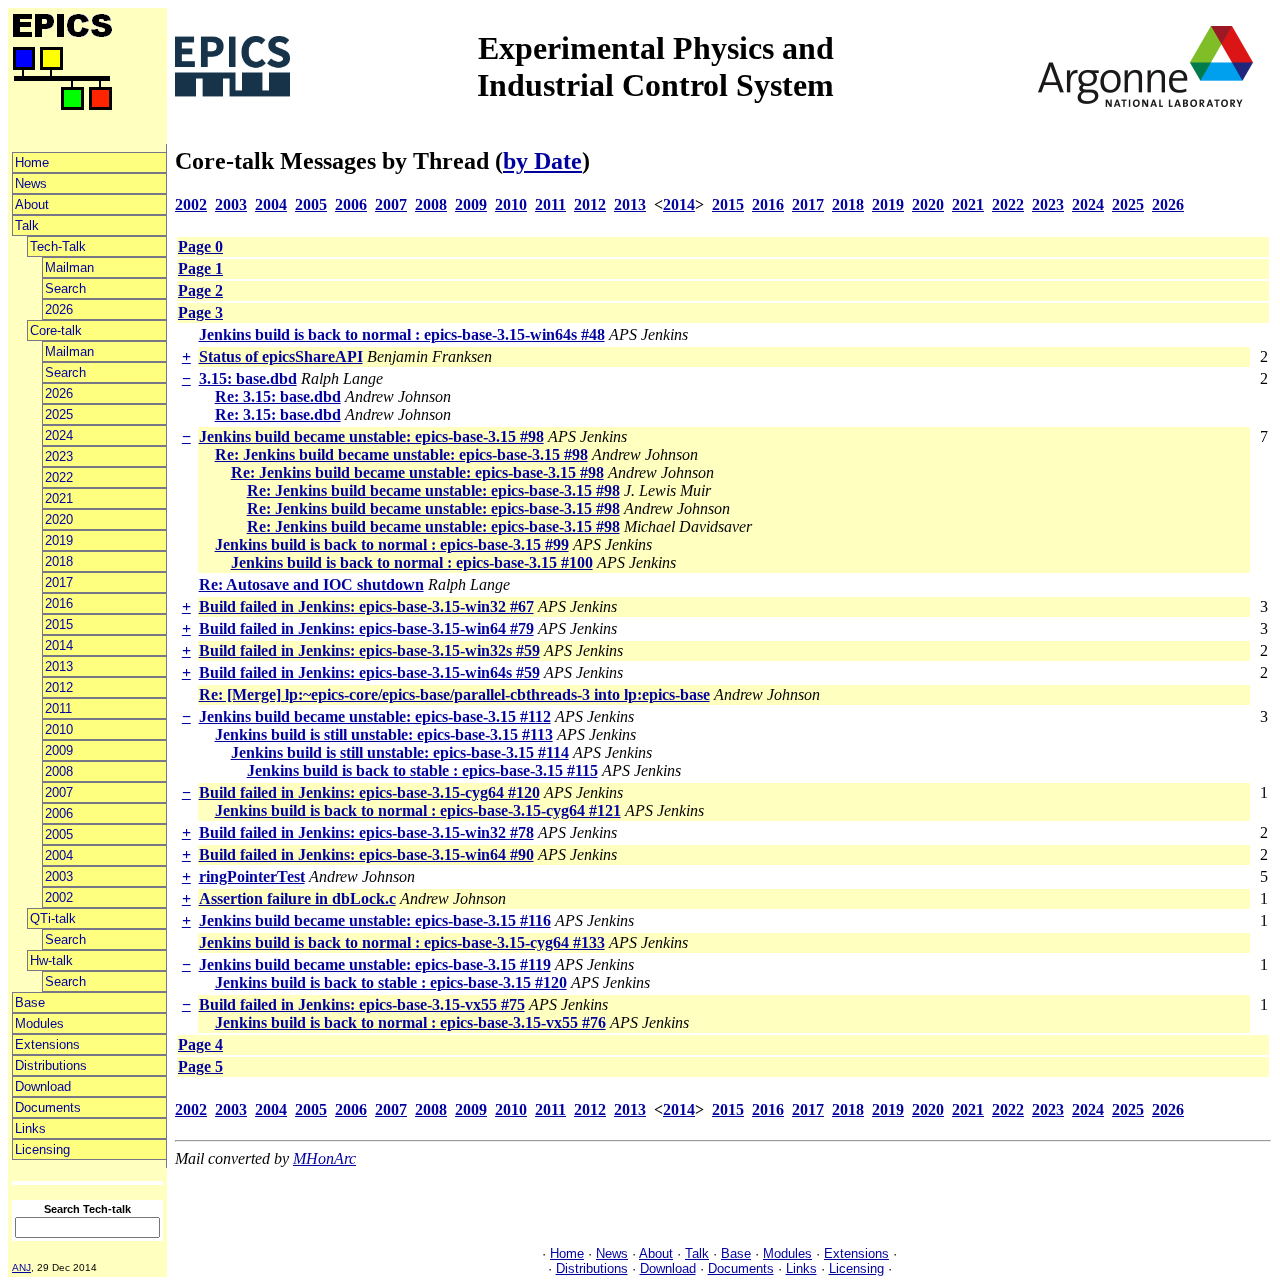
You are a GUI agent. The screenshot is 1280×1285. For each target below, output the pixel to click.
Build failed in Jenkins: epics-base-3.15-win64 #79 (366, 628)
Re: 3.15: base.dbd (278, 396)
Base (30, 1002)
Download (43, 1086)
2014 (59, 645)
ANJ (21, 1267)
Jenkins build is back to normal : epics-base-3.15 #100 (412, 562)
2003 (59, 876)
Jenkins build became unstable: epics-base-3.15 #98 (371, 436)
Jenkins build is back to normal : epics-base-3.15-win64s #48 (402, 334)
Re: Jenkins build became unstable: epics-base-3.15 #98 (401, 454)
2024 (59, 435)
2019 (59, 540)
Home (32, 162)
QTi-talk (53, 918)
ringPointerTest (252, 876)
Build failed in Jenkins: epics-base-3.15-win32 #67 (366, 606)
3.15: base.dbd (248, 378)
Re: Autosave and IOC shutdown (311, 584)
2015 (59, 624)
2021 (59, 498)
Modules (39, 1023)
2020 (59, 519)
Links (30, 1128)
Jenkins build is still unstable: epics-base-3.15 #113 (384, 734)
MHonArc (324, 1158)
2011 (58, 708)
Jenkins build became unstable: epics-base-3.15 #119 (375, 964)
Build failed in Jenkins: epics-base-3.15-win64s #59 (369, 672)
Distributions (51, 1065)
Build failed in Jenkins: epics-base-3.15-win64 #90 (366, 854)
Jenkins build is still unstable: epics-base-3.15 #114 (400, 752)
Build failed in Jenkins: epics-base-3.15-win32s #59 (369, 650)
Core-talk (56, 330)
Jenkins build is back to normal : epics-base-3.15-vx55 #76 (410, 1022)
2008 (59, 771)
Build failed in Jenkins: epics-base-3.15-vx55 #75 (362, 1004)
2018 (59, 561)
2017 (59, 582)
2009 (59, 750)
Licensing (42, 1149)
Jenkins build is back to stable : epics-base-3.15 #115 (422, 770)
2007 (59, 792)
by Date (542, 161)
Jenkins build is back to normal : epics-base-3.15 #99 (392, 544)
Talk (27, 225)
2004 (59, 855)
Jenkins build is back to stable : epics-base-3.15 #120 (391, 982)
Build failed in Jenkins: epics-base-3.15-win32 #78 (366, 832)
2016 (59, 603)
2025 (59, 414)
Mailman (69, 267)
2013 (59, 666)
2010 (59, 729)
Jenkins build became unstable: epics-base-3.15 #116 (375, 920)
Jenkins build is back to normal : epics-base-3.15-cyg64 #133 (402, 942)
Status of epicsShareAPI (281, 356)
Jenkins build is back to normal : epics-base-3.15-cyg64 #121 (418, 810)
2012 (59, 687)
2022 (59, 477)
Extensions (47, 1044)
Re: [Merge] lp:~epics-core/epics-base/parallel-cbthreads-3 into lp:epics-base (454, 694)
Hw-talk (51, 960)
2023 (59, 456)
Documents (48, 1107)
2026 (59, 309)
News (31, 183)
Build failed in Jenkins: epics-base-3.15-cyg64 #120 (369, 792)
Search (65, 288)
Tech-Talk (58, 246)
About (32, 204)
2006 (59, 813)
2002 (59, 897)
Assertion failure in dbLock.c (297, 898)
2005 (59, 834)
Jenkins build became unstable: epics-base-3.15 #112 (375, 716)
